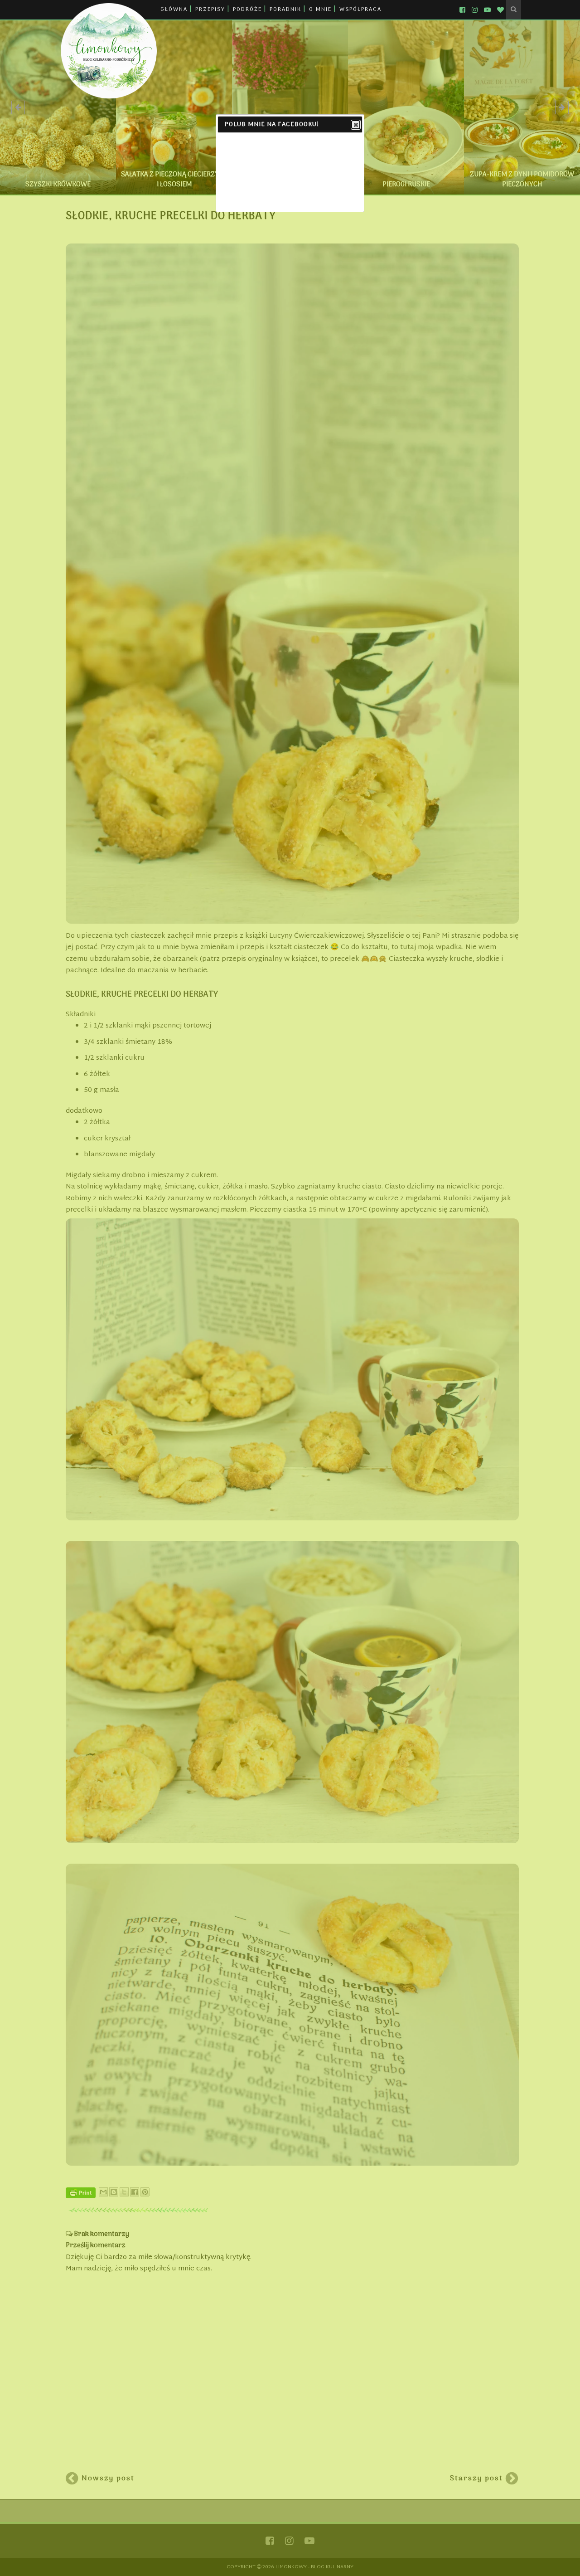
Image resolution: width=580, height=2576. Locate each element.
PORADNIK (285, 10)
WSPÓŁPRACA (360, 10)
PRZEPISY (210, 10)
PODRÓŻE (247, 10)
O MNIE (320, 10)
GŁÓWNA (174, 10)
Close (356, 125)
